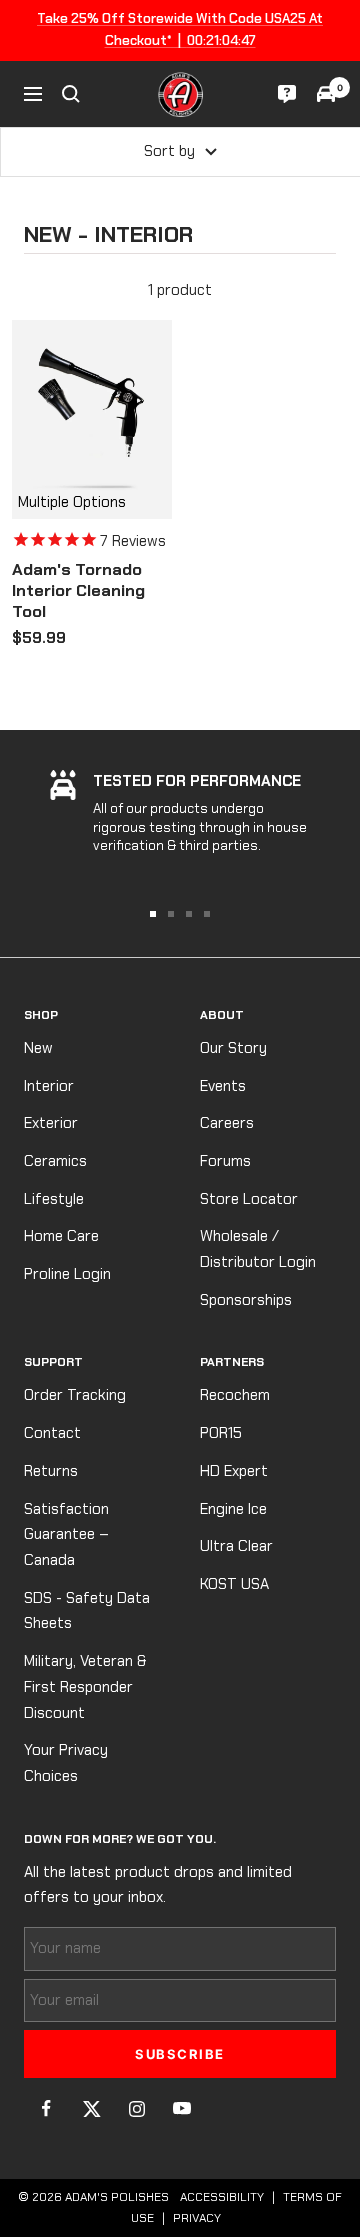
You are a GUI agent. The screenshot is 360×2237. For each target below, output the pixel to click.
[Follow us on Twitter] (91, 2108)
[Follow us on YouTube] (181, 2108)
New (38, 1048)
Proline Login (67, 1274)
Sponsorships (246, 1300)
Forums (225, 1161)
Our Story (233, 1048)
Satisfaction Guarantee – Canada (66, 1534)
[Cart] (326, 94)
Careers (227, 1123)
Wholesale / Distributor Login (258, 1249)
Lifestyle (54, 1199)
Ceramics (55, 1161)
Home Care (61, 1236)
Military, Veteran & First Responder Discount (85, 1686)
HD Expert (234, 1471)
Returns (51, 1471)
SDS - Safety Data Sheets (87, 1611)
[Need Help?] (287, 94)
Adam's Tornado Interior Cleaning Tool (78, 590)
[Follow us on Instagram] (136, 2108)
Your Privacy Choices (66, 1763)
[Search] (71, 94)
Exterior (51, 1123)
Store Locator (249, 1199)
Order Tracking (75, 1395)
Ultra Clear (236, 1546)
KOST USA (234, 1584)
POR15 (221, 1433)
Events (223, 1086)
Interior (49, 1086)
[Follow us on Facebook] (46, 2108)
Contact (52, 1433)
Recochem (235, 1395)
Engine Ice (233, 1509)
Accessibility (222, 2197)
